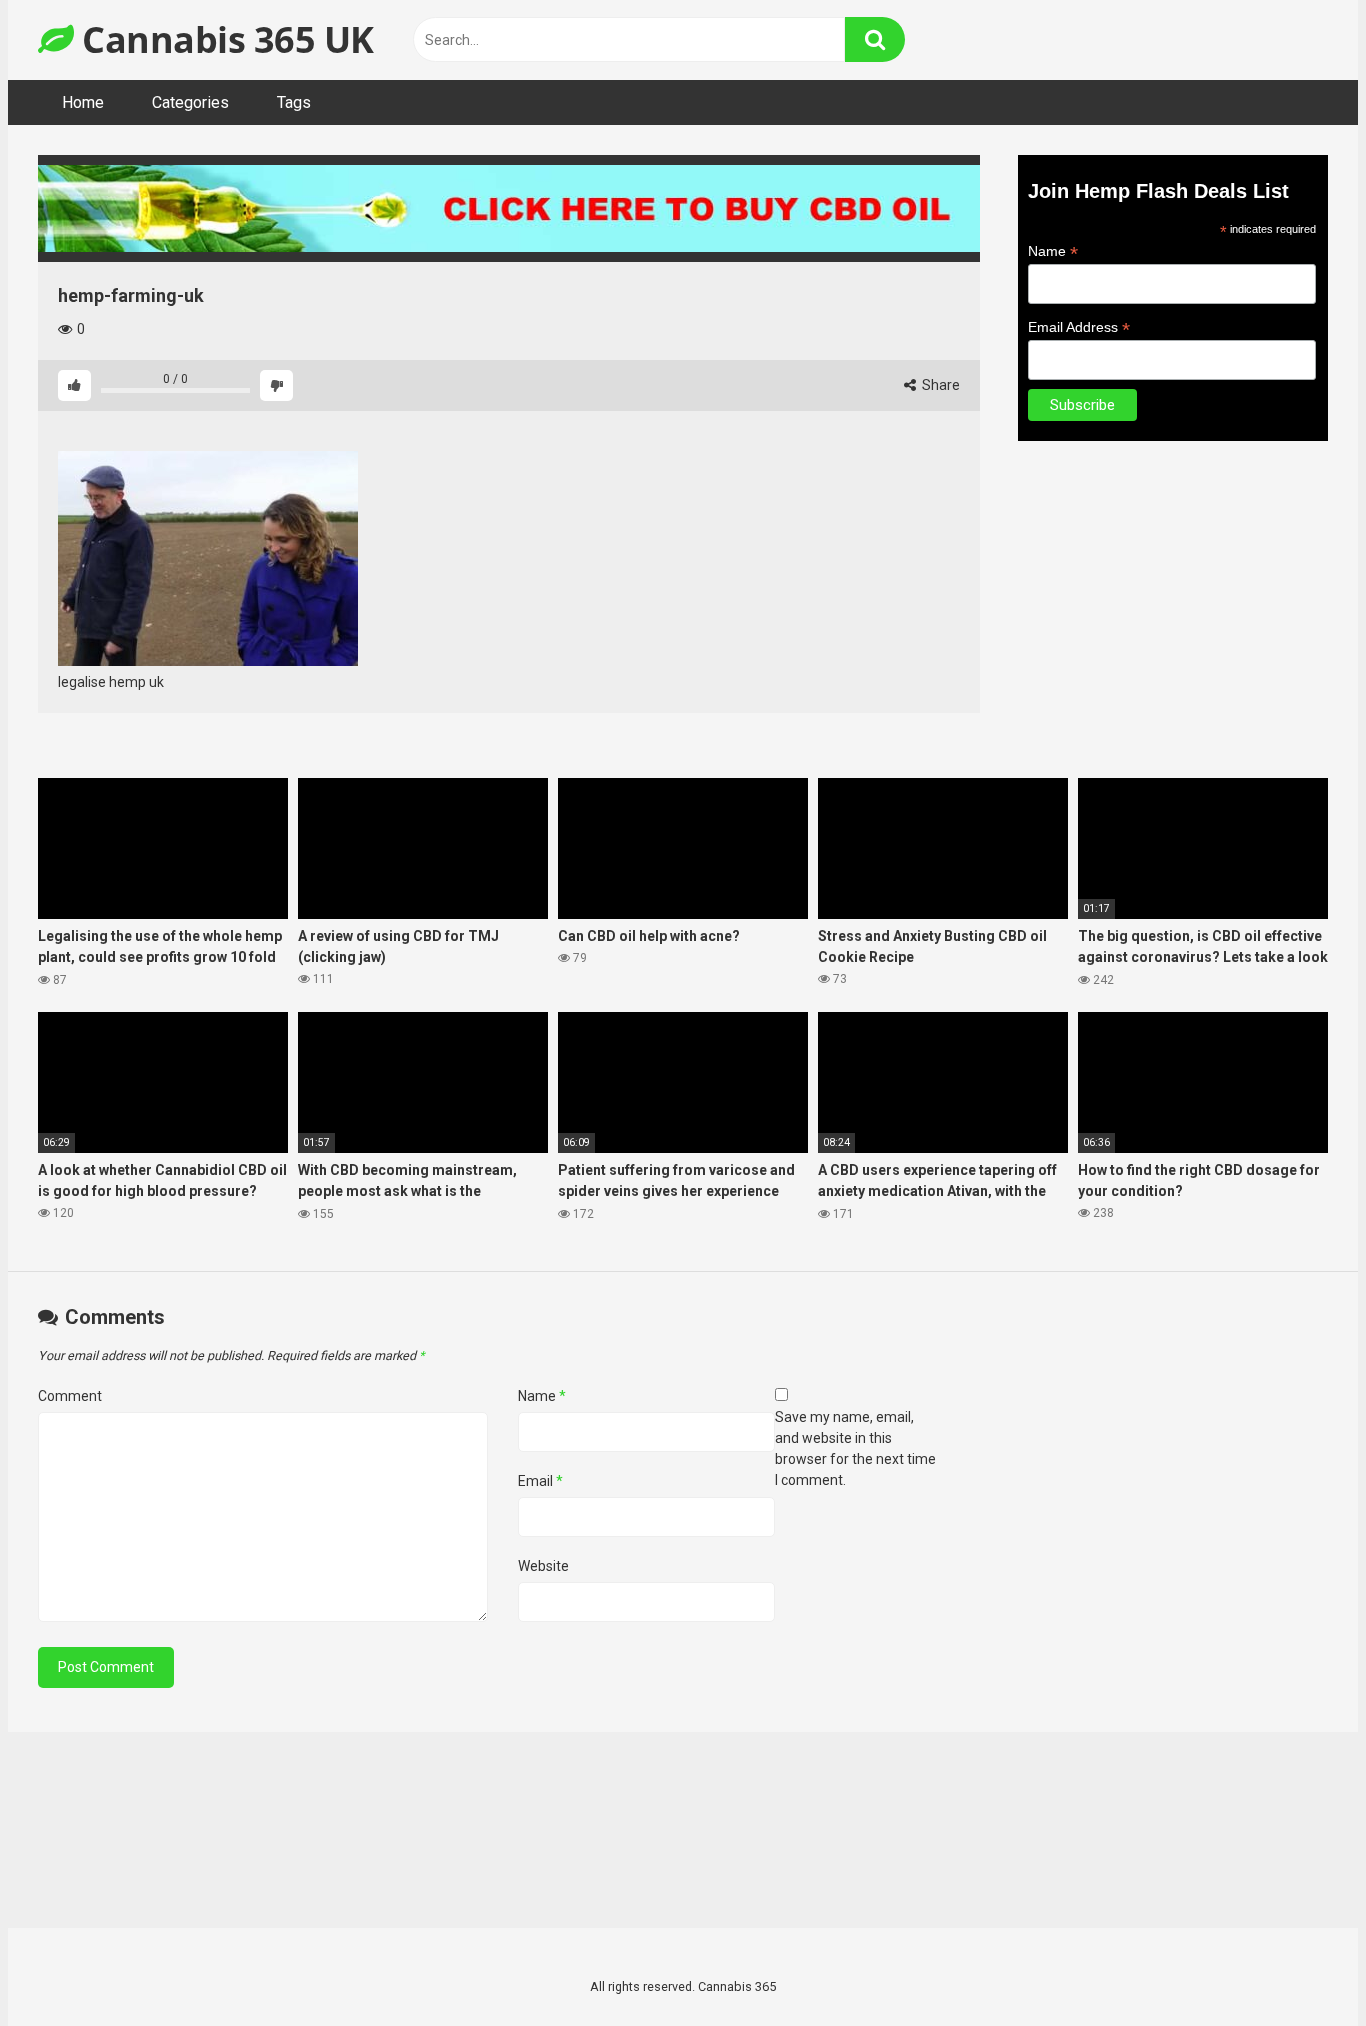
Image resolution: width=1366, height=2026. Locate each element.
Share (939, 385)
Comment (70, 1396)
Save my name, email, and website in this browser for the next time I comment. (855, 1448)
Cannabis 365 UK (224, 39)
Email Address (1079, 327)
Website (543, 1566)
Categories (190, 102)
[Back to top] (1299, 1965)
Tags (294, 102)
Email (540, 1481)
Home (83, 102)
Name (1053, 251)
